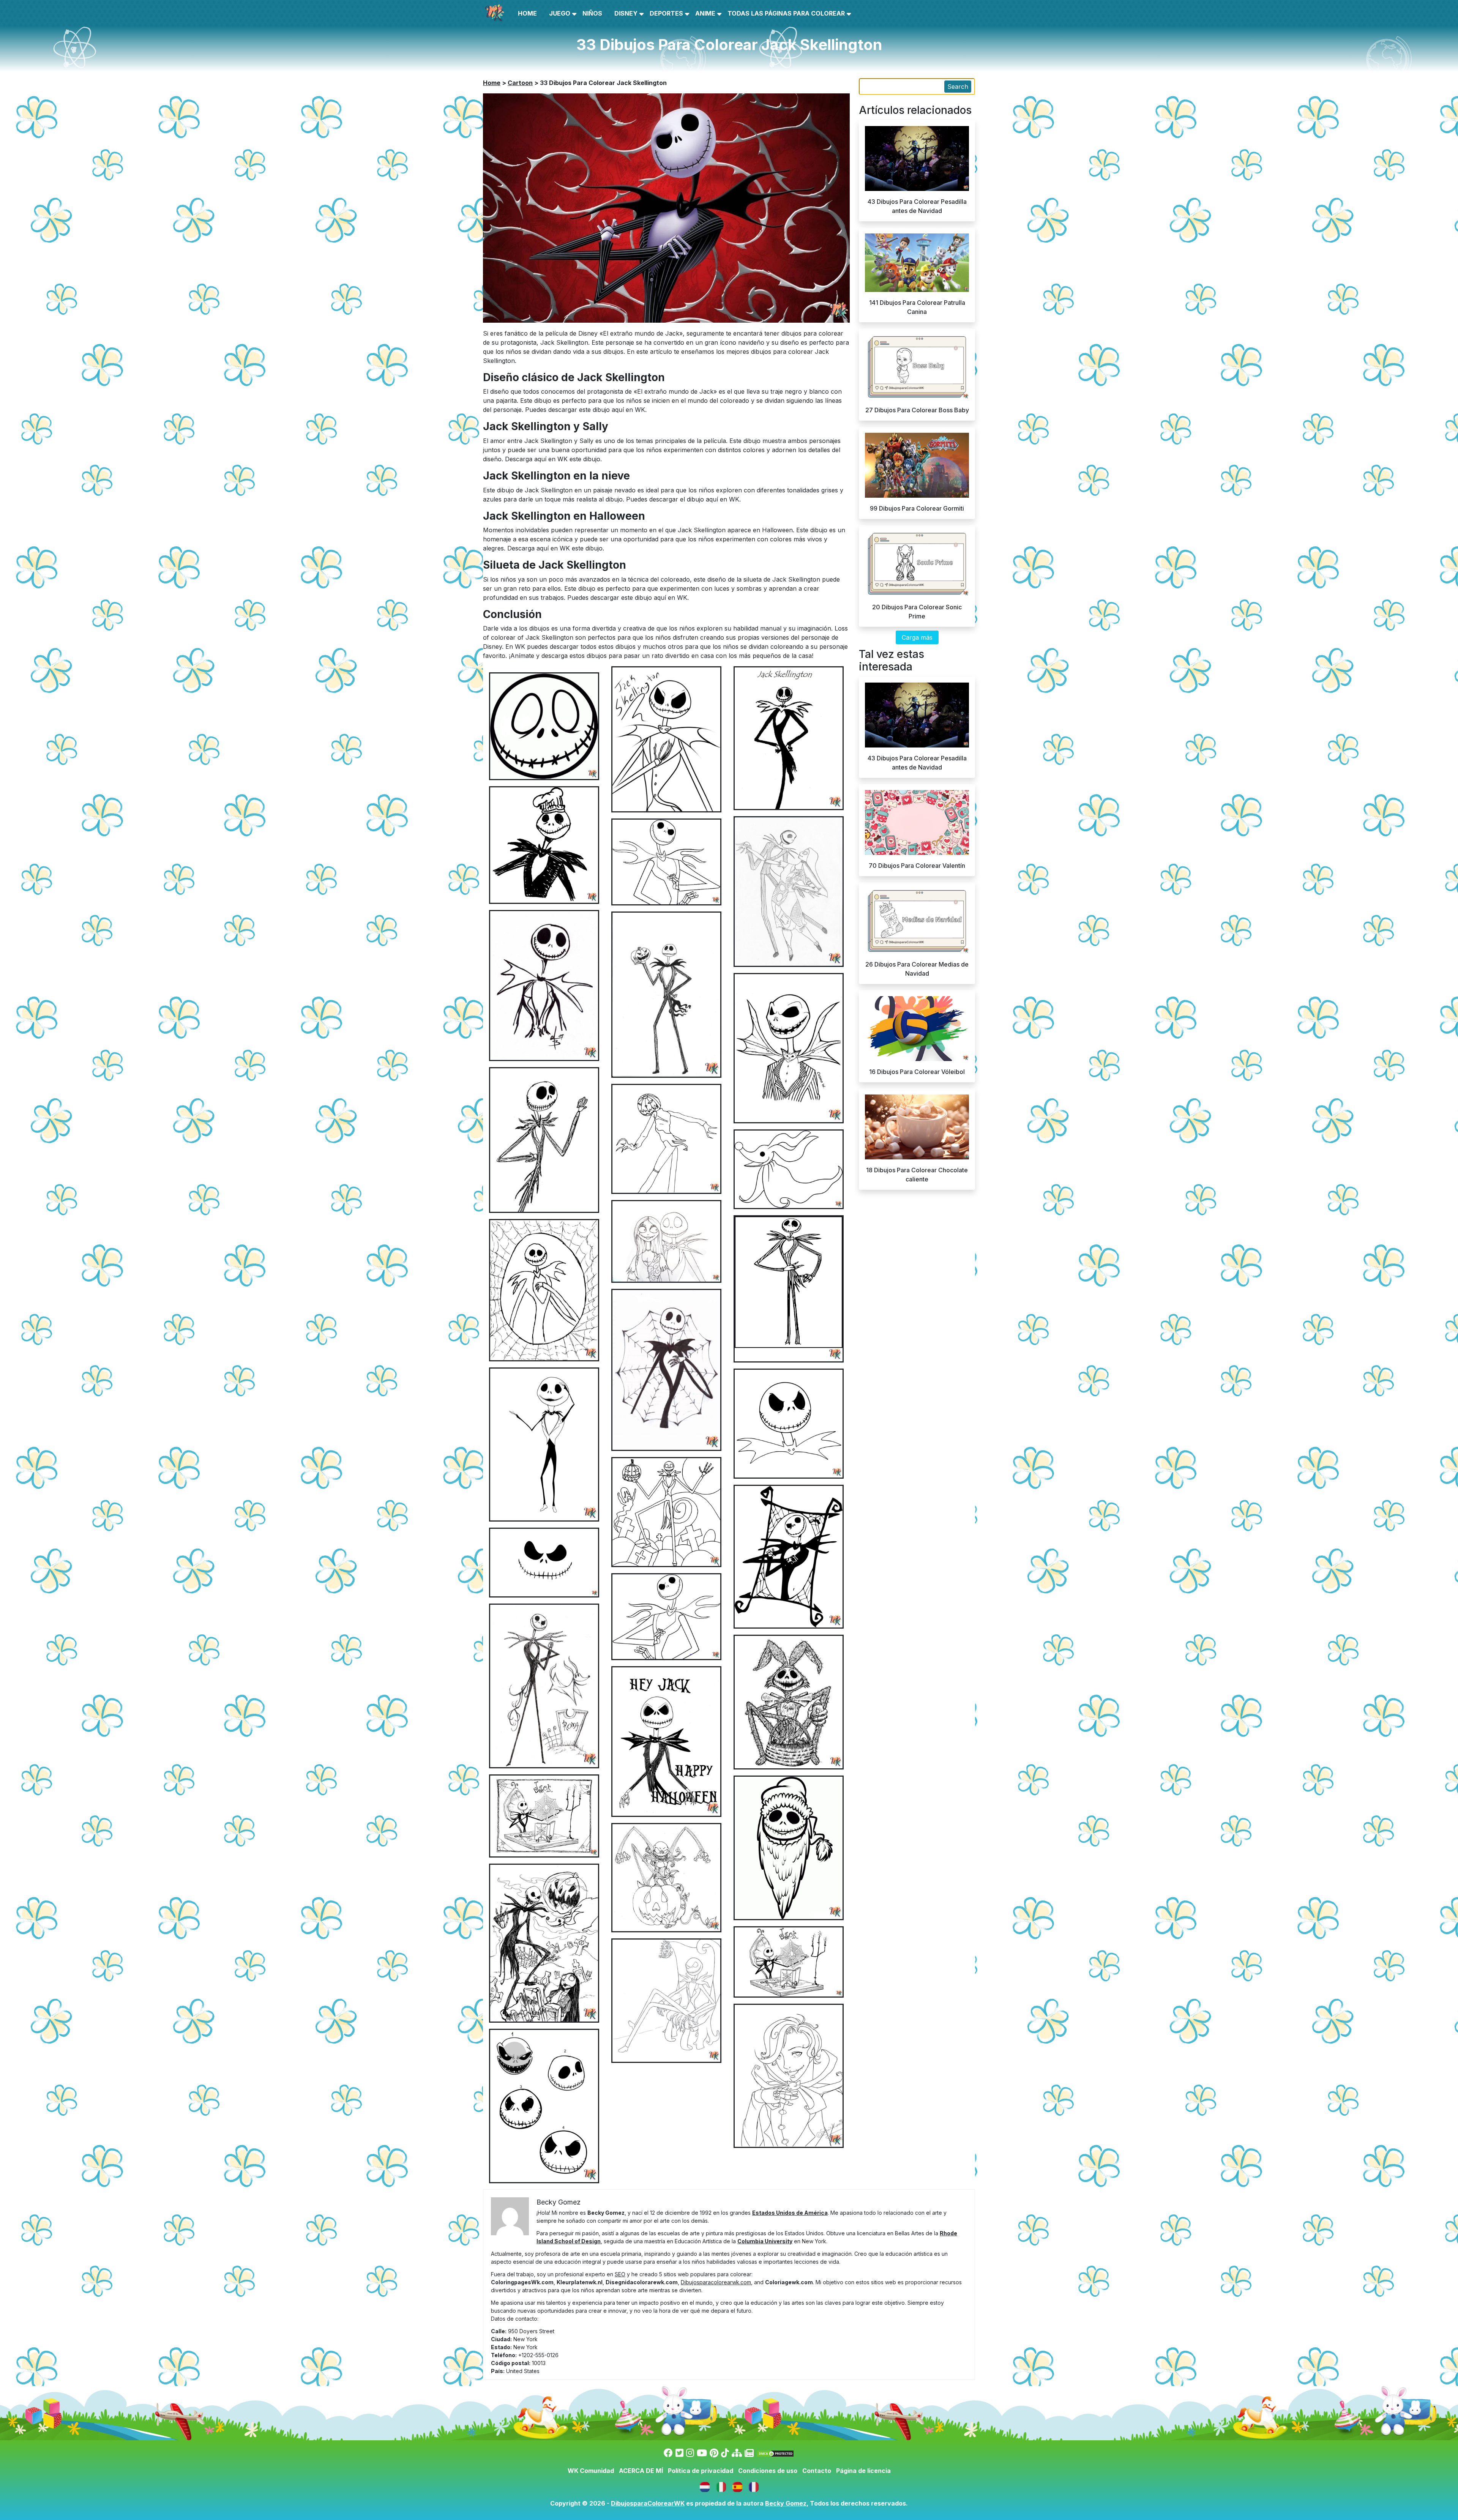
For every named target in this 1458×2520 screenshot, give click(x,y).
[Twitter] (679, 2453)
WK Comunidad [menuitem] (591, 2471)
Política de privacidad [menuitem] (701, 2471)
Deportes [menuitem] (666, 13)
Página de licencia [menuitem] (863, 2471)
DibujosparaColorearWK (648, 2503)
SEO (620, 2274)
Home (492, 83)
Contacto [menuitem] (817, 2471)
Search (958, 87)
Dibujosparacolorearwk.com (716, 2282)
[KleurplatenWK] (706, 2486)
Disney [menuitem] (626, 13)
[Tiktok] (725, 2453)
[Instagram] (690, 2453)
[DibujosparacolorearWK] (738, 2486)
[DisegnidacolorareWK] (722, 2486)
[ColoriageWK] (754, 2486)
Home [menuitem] (527, 13)
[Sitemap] (737, 2453)
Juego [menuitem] (560, 13)
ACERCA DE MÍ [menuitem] (641, 2471)
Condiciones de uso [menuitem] (768, 2471)
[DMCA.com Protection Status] (775, 2453)
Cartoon (520, 83)
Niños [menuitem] (592, 13)
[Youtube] (702, 2453)
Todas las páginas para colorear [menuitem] (786, 13)
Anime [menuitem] (705, 13)
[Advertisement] (729, 997)
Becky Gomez (786, 2503)
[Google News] (749, 2453)
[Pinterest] (714, 2453)
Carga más (917, 637)
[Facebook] (668, 2453)
